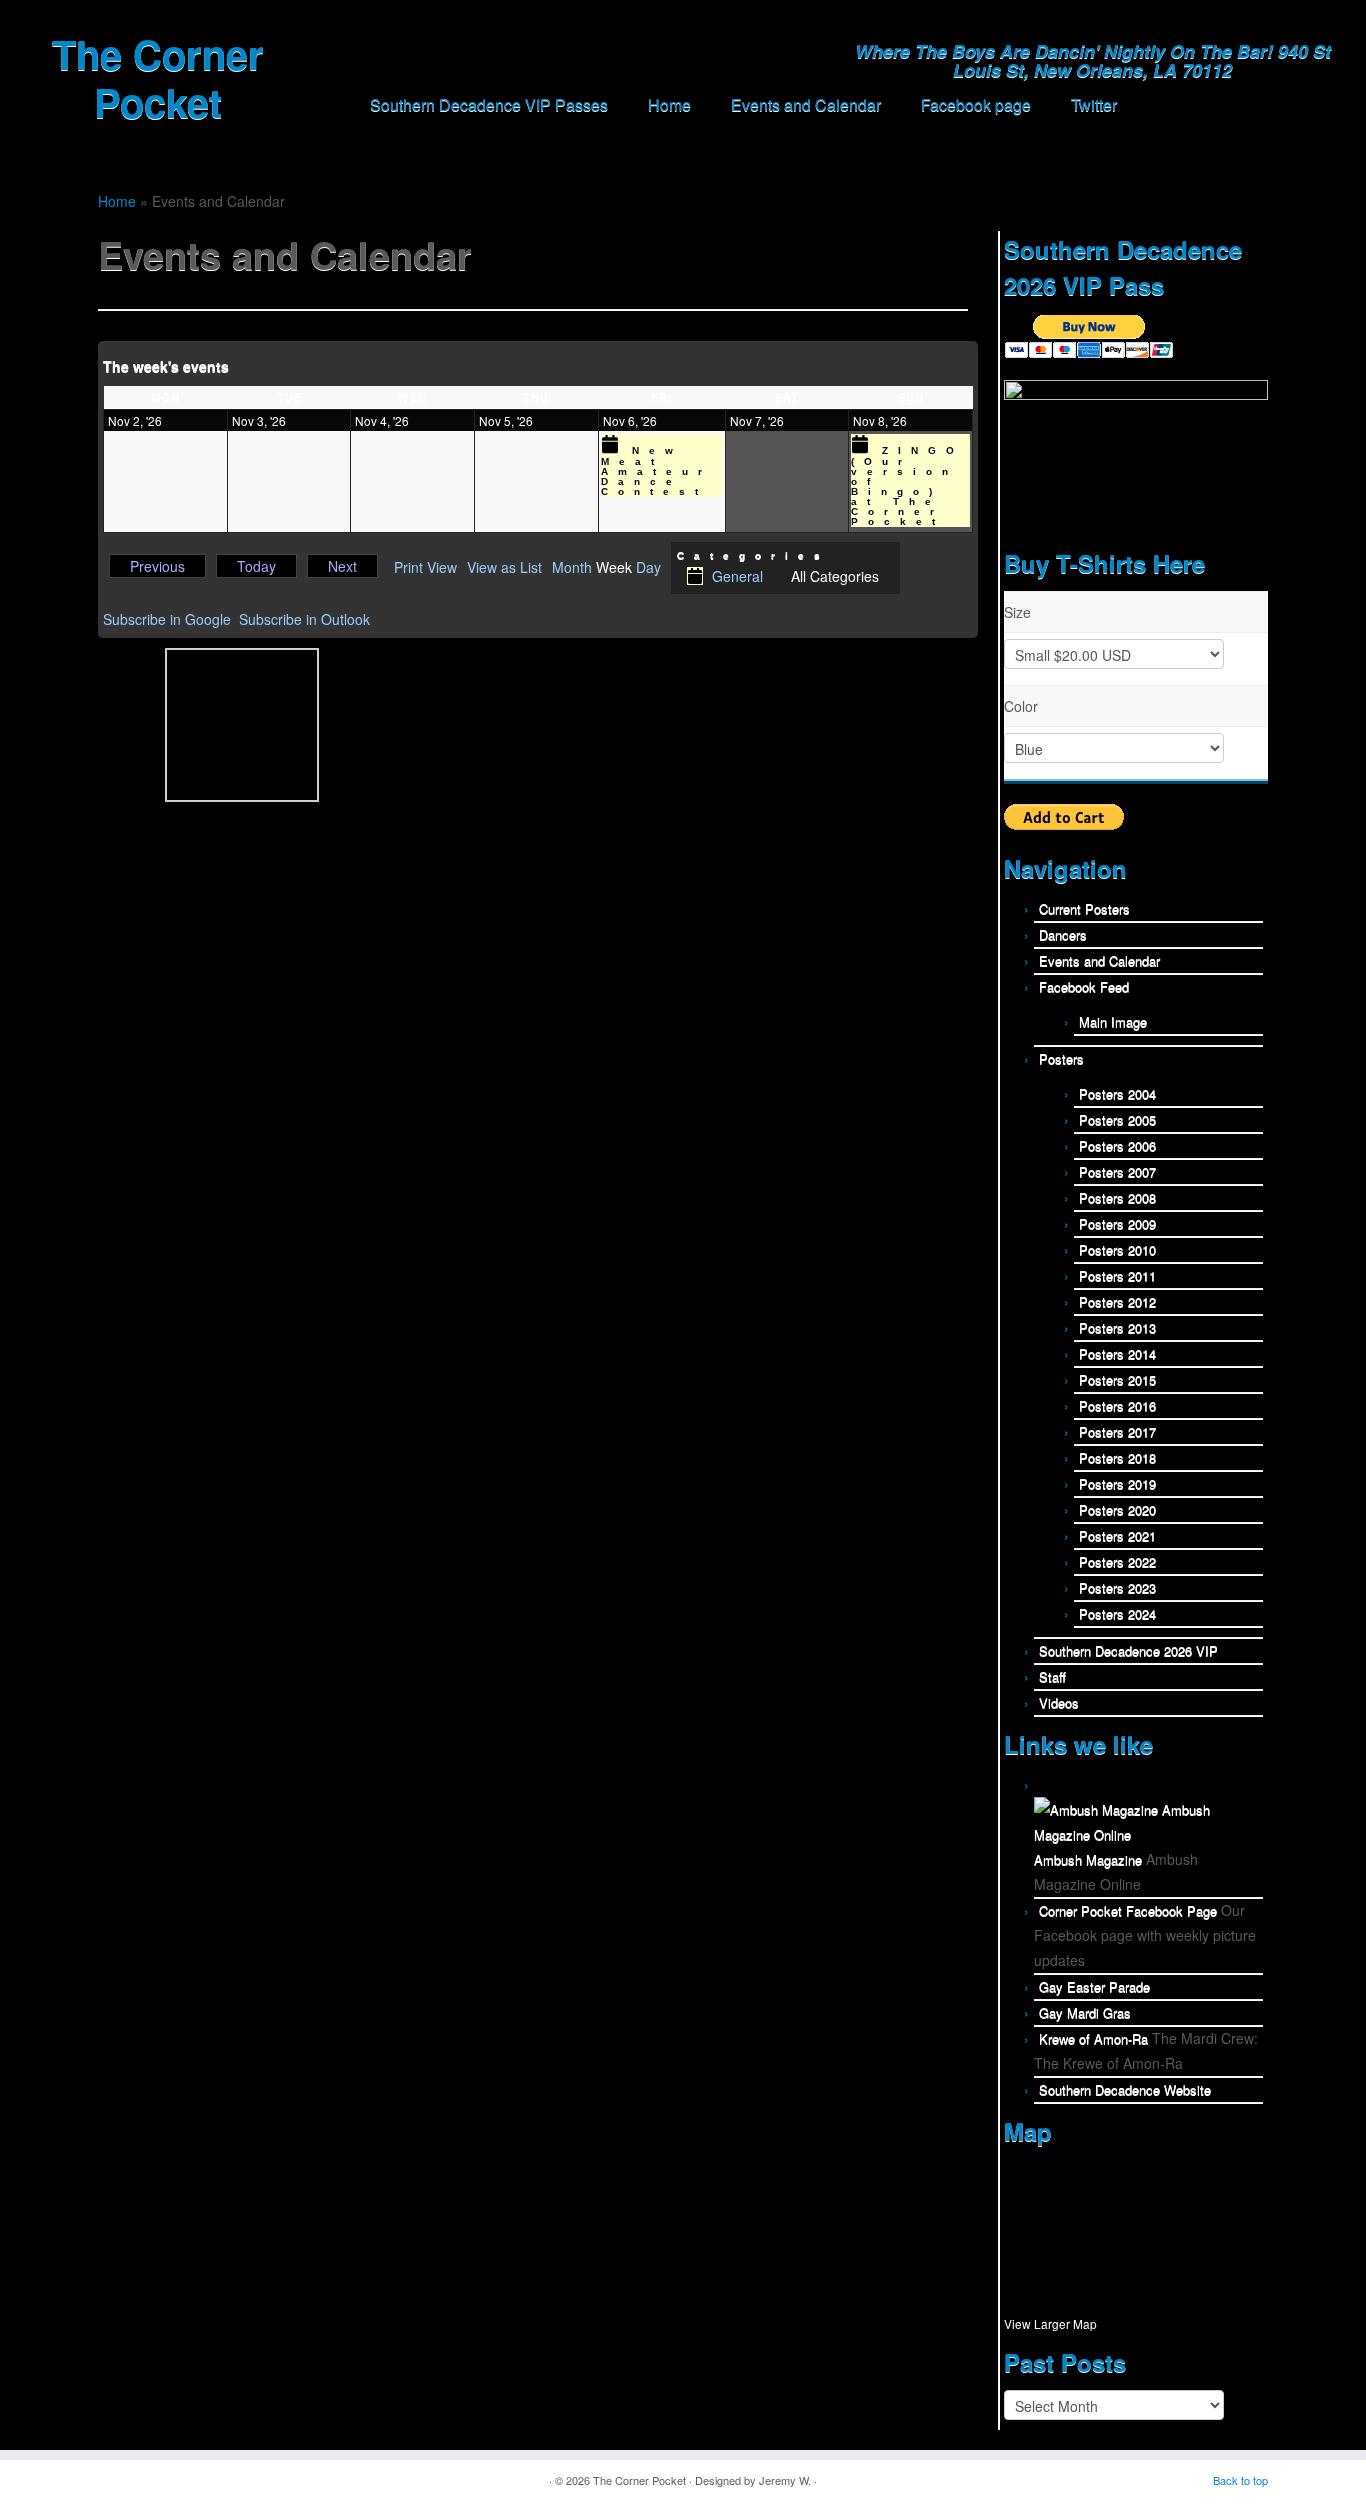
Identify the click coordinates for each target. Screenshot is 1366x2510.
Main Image (1113, 1021)
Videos (1059, 1702)
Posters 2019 (1117, 1483)
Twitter (1094, 104)
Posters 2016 (1117, 1405)
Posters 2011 (1117, 1275)
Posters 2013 (1117, 1327)
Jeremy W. (785, 2480)
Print (425, 567)
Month (572, 567)
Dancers (1063, 934)
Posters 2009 (1117, 1223)
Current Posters (1084, 908)
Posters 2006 (1117, 1145)
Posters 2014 (1117, 1353)
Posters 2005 (1117, 1119)
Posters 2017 (1117, 1431)
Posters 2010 (1117, 1249)
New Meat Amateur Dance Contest (656, 471)
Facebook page (976, 104)
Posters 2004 (1117, 1093)
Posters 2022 (1117, 1561)
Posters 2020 (1117, 1509)
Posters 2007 (1117, 1171)
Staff (1052, 1676)
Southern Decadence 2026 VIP (1128, 1650)
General (737, 576)
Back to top (1240, 2480)
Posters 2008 (1117, 1197)
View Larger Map (1050, 2323)
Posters (1061, 1058)
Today (256, 566)
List (504, 567)
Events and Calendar (806, 104)
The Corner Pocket (158, 78)
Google (167, 619)
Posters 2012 (1117, 1301)
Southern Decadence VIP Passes (489, 104)
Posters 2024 (1117, 1613)
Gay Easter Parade (1094, 1986)
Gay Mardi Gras (1085, 2012)
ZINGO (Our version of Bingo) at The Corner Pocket (907, 486)
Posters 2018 (1117, 1457)
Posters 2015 (1117, 1379)
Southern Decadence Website (1125, 2089)
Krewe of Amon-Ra (1093, 2038)
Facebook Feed (1084, 986)
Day (648, 567)
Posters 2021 (1117, 1535)
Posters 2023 (1117, 1587)
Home (669, 104)
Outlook (304, 619)
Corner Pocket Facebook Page (1128, 1910)
